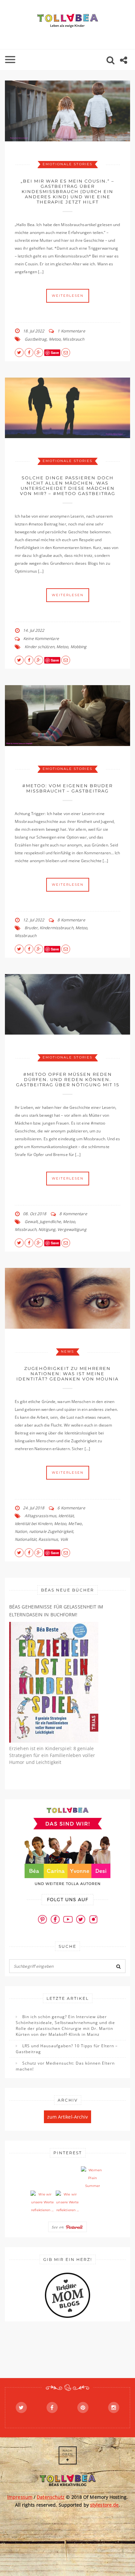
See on (59, 2227)
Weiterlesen (68, 296)
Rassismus (48, 1539)
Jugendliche (50, 1222)
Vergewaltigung (72, 1229)
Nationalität (26, 1539)
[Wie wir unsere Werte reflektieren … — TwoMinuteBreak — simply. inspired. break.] (42, 2202)
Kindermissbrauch (57, 928)
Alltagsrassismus (40, 1516)
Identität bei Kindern (33, 1524)
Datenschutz (51, 2497)
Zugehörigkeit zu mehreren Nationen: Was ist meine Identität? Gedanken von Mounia (67, 1374)
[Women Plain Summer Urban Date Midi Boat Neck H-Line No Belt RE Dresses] (93, 2178)
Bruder (31, 928)
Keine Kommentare (41, 639)
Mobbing (79, 647)
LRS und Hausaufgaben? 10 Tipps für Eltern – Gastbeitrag (67, 2049)
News (67, 1351)
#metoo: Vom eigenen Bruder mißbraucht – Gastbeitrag (67, 788)
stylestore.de (104, 2505)
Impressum (20, 2497)
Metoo (55, 339)
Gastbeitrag (36, 339)
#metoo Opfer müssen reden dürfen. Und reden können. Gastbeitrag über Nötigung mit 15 (68, 1079)
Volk (64, 1539)
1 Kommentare (71, 331)
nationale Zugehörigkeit (51, 1531)
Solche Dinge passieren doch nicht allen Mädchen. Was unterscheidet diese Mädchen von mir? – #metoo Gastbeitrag (68, 486)
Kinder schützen (39, 647)
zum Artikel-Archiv (68, 2117)
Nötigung (47, 1229)
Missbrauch (73, 339)
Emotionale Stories (67, 164)
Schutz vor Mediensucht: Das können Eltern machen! (65, 2066)
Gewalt (31, 1222)
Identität (66, 1516)
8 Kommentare (71, 920)
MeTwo (75, 1524)
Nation (21, 1531)
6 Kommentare (71, 1508)
